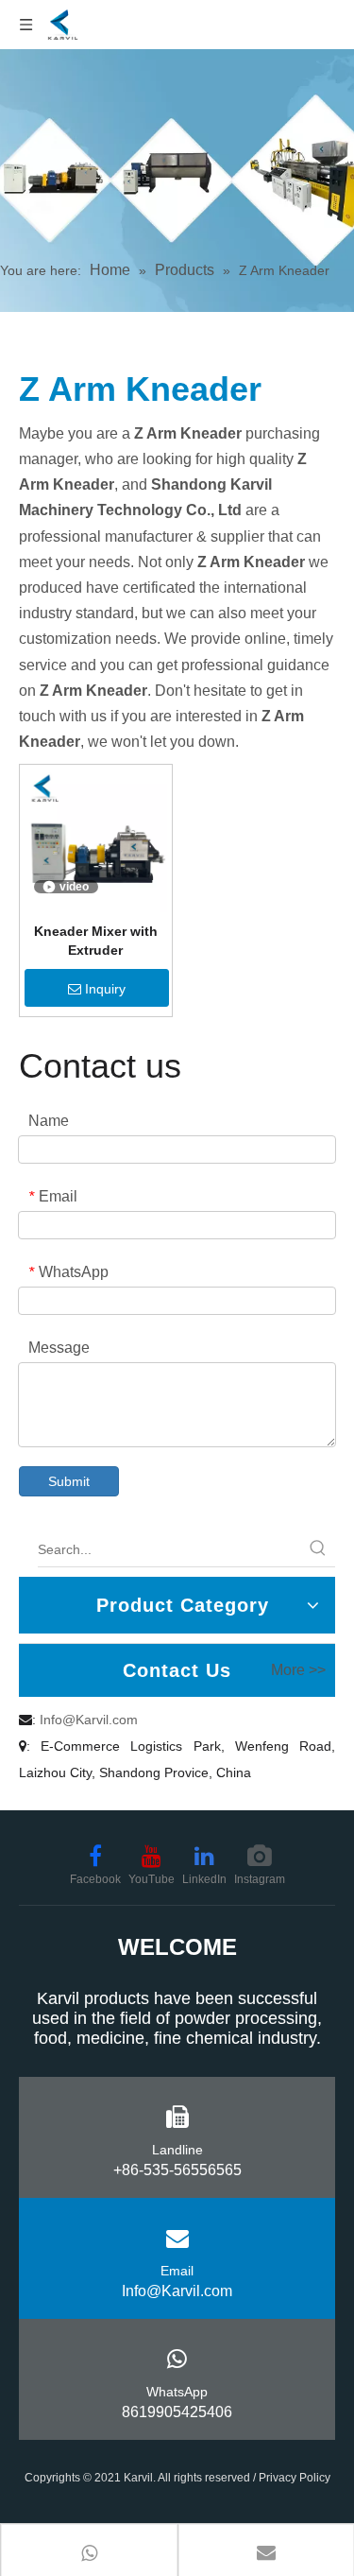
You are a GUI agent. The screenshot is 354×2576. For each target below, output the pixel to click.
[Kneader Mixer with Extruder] (96, 839)
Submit (69, 1481)
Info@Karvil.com (89, 1720)
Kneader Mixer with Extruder (96, 941)
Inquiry (105, 989)
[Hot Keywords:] (318, 1549)
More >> (298, 1670)
